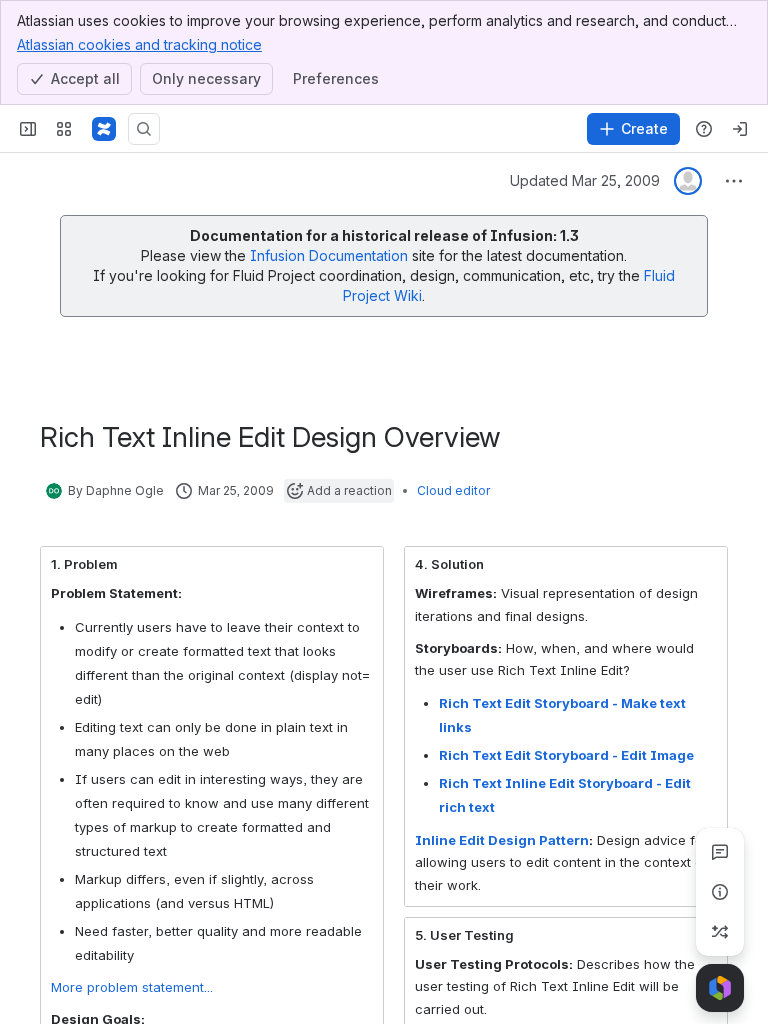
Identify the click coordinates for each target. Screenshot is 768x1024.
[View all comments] (720, 852)
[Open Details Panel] (720, 892)
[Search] (144, 129)
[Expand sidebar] (28, 129)
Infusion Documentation (331, 255)
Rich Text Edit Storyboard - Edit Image (566, 755)
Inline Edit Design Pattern (502, 840)
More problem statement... (132, 987)
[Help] (704, 129)
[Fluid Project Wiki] (104, 129)
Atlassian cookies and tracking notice (139, 44)
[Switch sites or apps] (64, 129)
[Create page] (720, 932)
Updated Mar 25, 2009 (585, 180)
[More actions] (734, 181)
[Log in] (740, 129)
